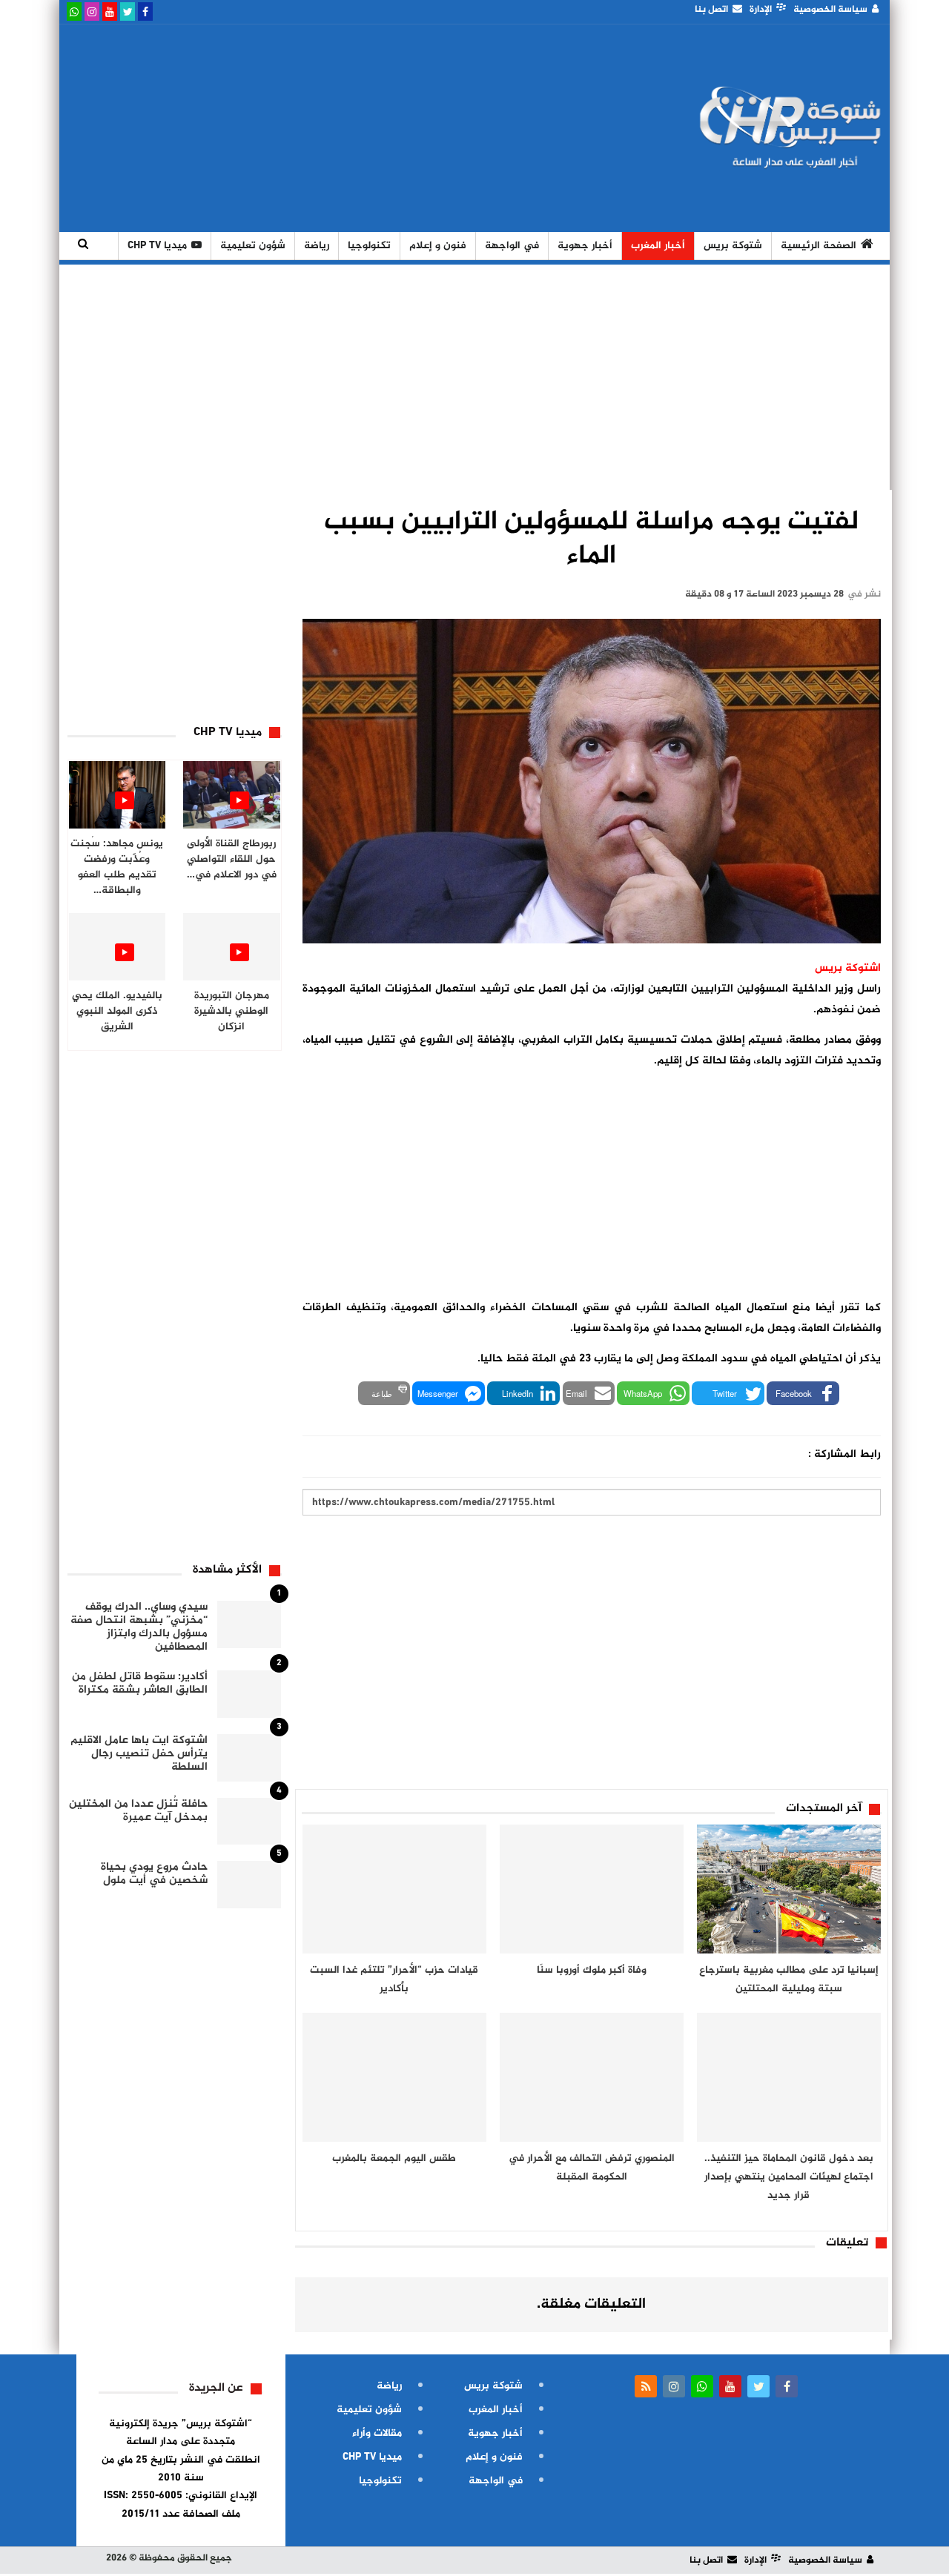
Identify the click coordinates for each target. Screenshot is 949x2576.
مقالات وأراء (377, 2433)
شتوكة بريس (733, 246)
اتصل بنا (711, 10)
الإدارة (761, 10)
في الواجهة (512, 246)
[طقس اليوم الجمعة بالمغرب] (394, 2077)
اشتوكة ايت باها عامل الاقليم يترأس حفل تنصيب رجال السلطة (139, 1754)
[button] (803, 1393)
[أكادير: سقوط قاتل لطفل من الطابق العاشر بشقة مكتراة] (249, 1694)
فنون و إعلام (438, 246)
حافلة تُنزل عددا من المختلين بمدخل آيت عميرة (138, 1811)
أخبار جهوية (585, 246)
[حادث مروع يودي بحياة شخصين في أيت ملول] (249, 1885)
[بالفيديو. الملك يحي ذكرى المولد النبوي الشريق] (118, 947)
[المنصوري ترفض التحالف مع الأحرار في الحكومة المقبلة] (592, 2077)
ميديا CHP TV (157, 246)
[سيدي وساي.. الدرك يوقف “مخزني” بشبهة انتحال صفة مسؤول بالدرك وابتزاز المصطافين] (249, 1624)
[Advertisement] (336, 128)
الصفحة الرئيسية (819, 246)
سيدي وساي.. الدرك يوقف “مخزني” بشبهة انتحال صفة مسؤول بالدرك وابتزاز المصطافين (139, 1627)
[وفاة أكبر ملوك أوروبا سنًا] (592, 1889)
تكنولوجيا (369, 246)
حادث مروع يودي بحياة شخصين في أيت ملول (154, 1874)
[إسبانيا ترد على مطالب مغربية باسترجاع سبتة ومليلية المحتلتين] (789, 1889)
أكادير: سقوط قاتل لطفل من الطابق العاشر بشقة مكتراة (140, 1683)
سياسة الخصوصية (830, 10)
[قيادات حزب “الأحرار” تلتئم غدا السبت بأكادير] (394, 1889)
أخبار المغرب (658, 246)
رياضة (317, 246)
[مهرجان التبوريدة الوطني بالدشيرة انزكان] (232, 947)
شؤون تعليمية (253, 246)
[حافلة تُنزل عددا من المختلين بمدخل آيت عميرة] (249, 1822)
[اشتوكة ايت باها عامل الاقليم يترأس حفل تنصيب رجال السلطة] (249, 1758)
